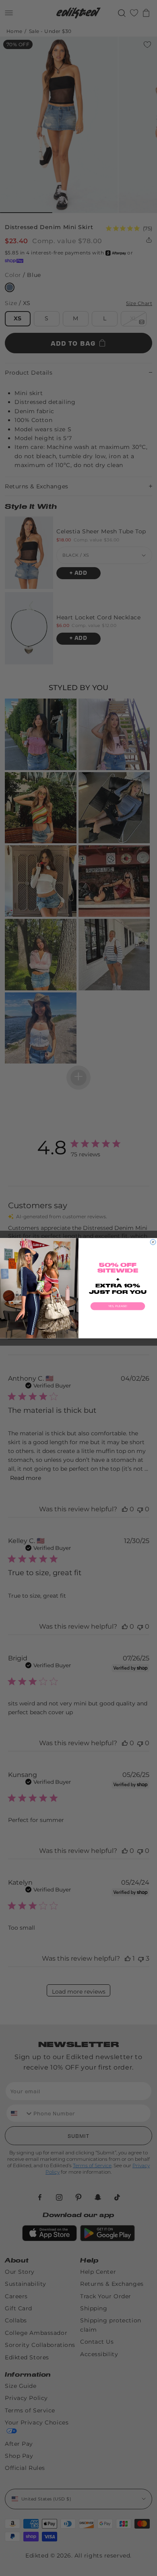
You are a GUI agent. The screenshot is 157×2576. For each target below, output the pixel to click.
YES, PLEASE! (118, 1306)
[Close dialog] (153, 1242)
